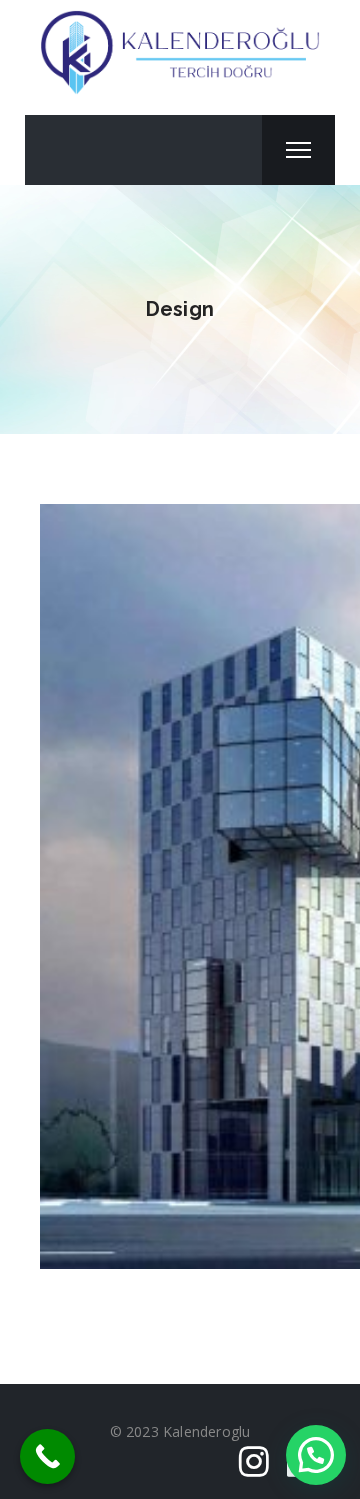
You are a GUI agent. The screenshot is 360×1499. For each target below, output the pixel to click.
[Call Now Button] (47, 1456)
